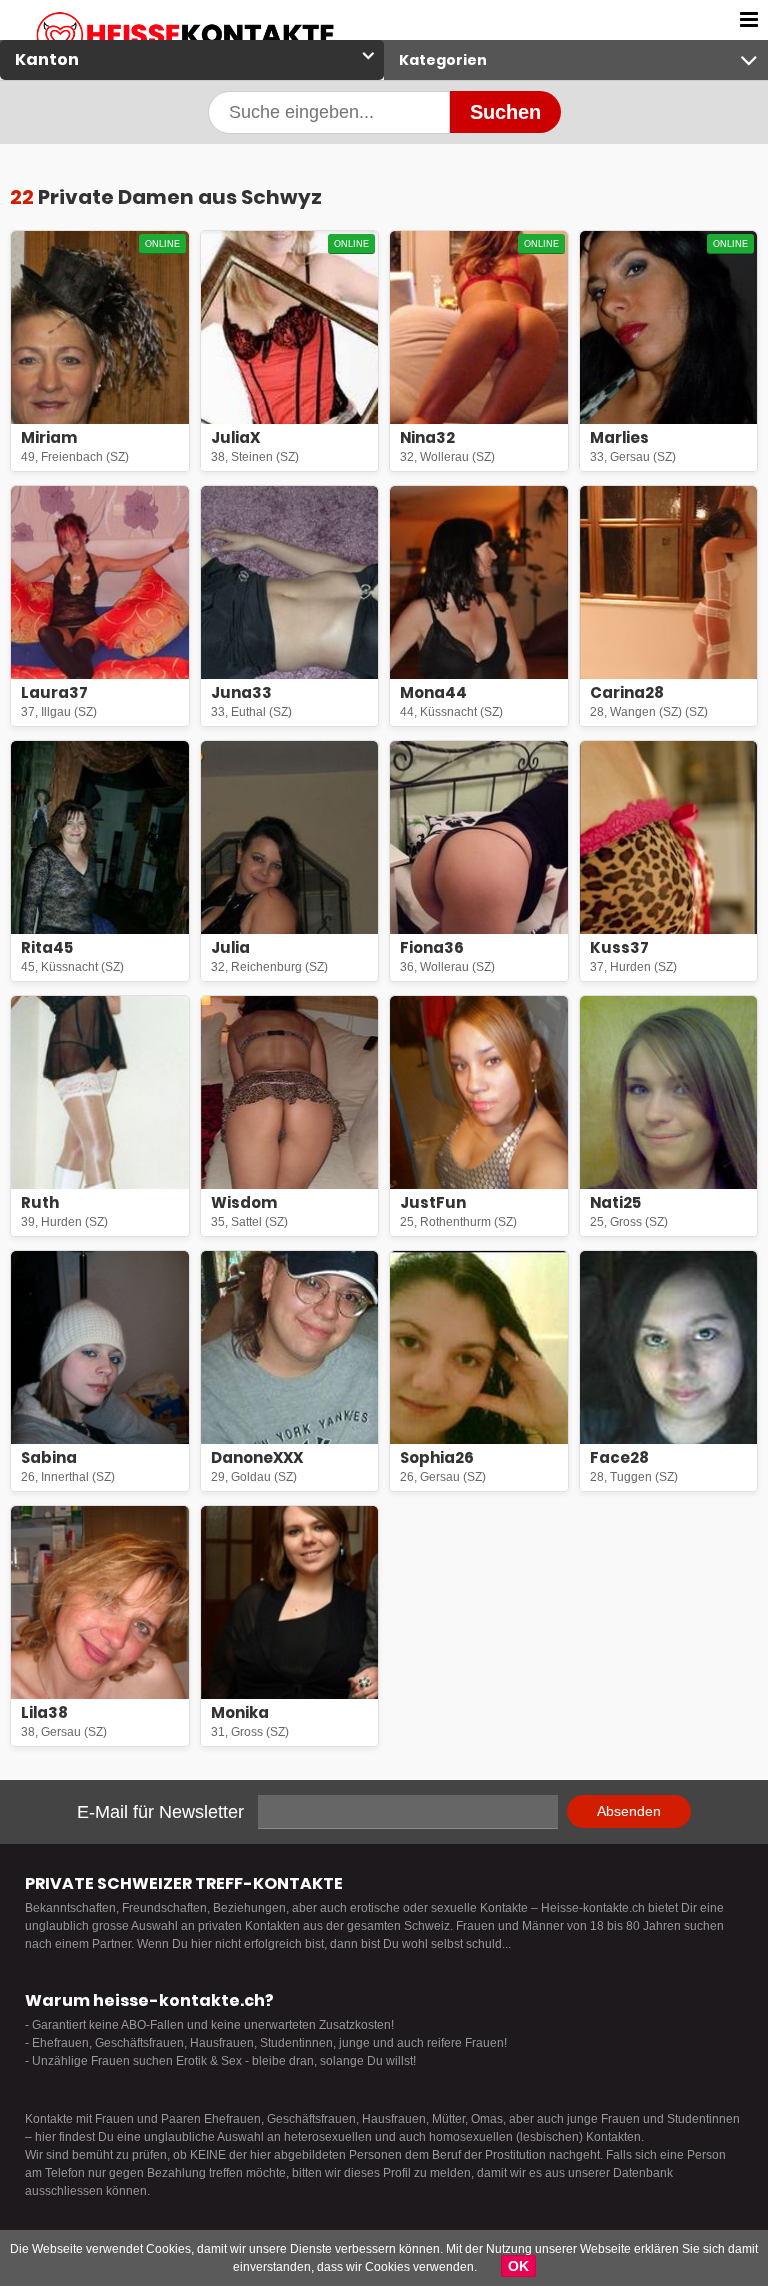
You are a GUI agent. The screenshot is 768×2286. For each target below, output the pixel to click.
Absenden (629, 1811)
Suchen (505, 112)
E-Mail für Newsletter (160, 1812)
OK (518, 2266)
